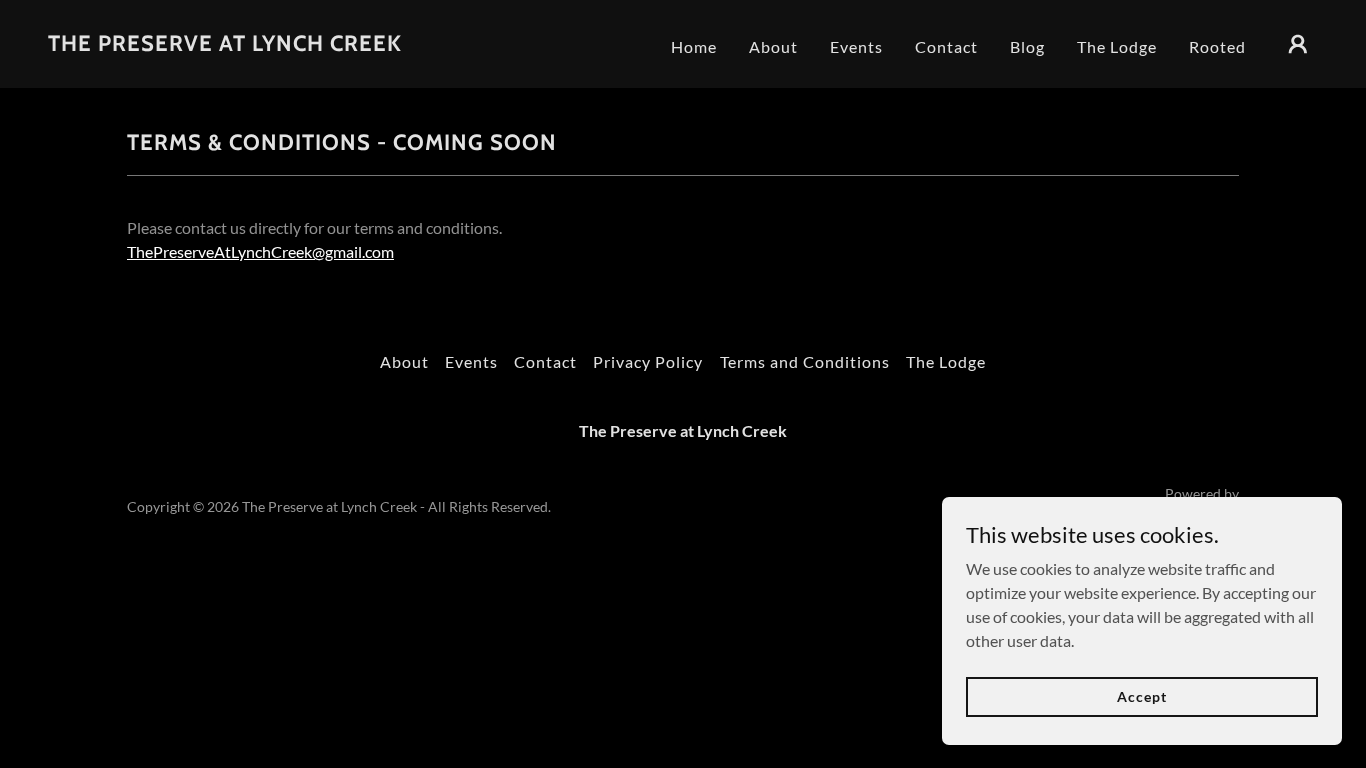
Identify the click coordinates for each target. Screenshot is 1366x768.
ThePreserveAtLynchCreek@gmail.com (260, 251)
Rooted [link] (1217, 46)
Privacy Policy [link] (648, 361)
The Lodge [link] (1117, 46)
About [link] (773, 46)
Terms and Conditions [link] (805, 361)
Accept (1141, 696)
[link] (225, 44)
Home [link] (694, 46)
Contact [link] (946, 46)
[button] (1298, 44)
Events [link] (856, 46)
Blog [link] (1027, 46)
